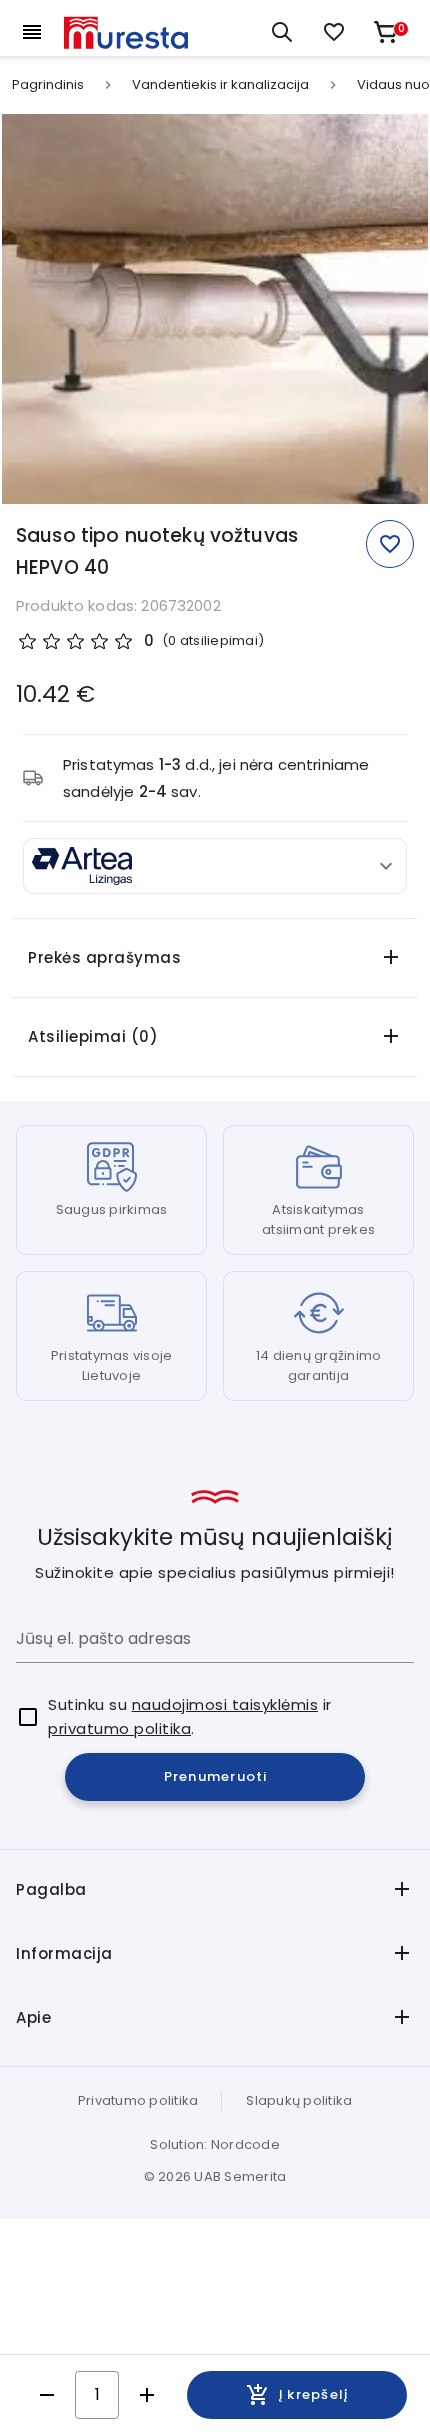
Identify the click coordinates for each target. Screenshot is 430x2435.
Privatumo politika (138, 2100)
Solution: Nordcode (215, 2144)
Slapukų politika (299, 2100)
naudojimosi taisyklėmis (225, 1704)
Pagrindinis (48, 85)
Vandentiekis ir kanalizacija (220, 85)
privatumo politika (119, 1728)
